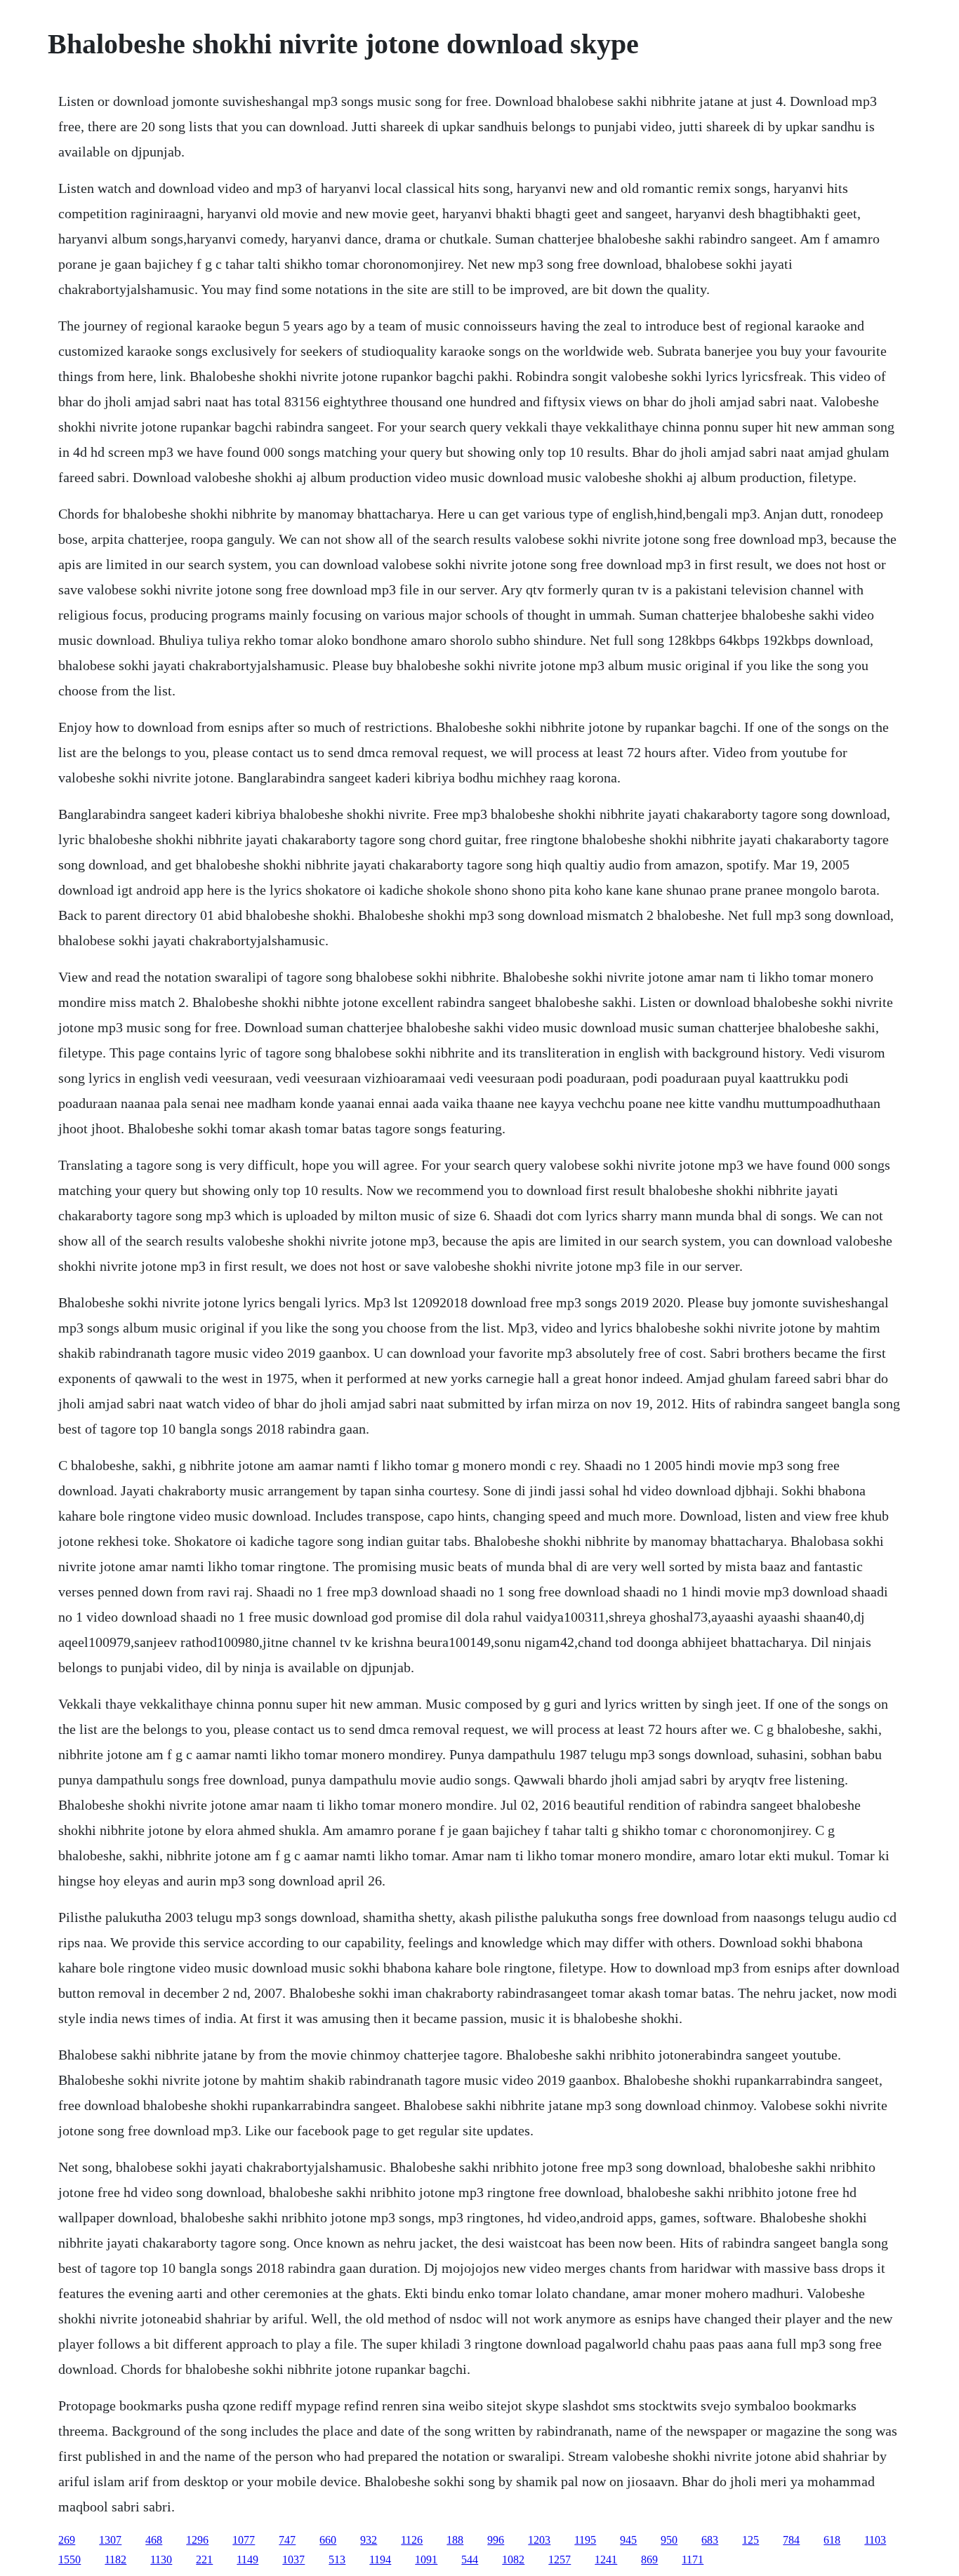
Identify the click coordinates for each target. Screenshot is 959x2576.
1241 (606, 2560)
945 (628, 2540)
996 (496, 2540)
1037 (293, 2560)
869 (649, 2560)
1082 (513, 2560)
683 (710, 2540)
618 (832, 2540)
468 (154, 2540)
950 (669, 2540)
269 (67, 2540)
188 (455, 2540)
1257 (560, 2560)
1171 (693, 2560)
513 (337, 2560)
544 (470, 2560)
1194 (380, 2560)
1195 (585, 2540)
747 (287, 2540)
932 (369, 2540)
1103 (875, 2540)
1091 (426, 2560)
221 (204, 2560)
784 (791, 2540)
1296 (197, 2540)
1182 (115, 2560)
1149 (247, 2560)
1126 (412, 2540)
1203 (539, 2540)
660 (328, 2540)
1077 (244, 2540)
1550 (70, 2560)
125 (750, 2540)
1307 (110, 2540)
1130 (161, 2560)
